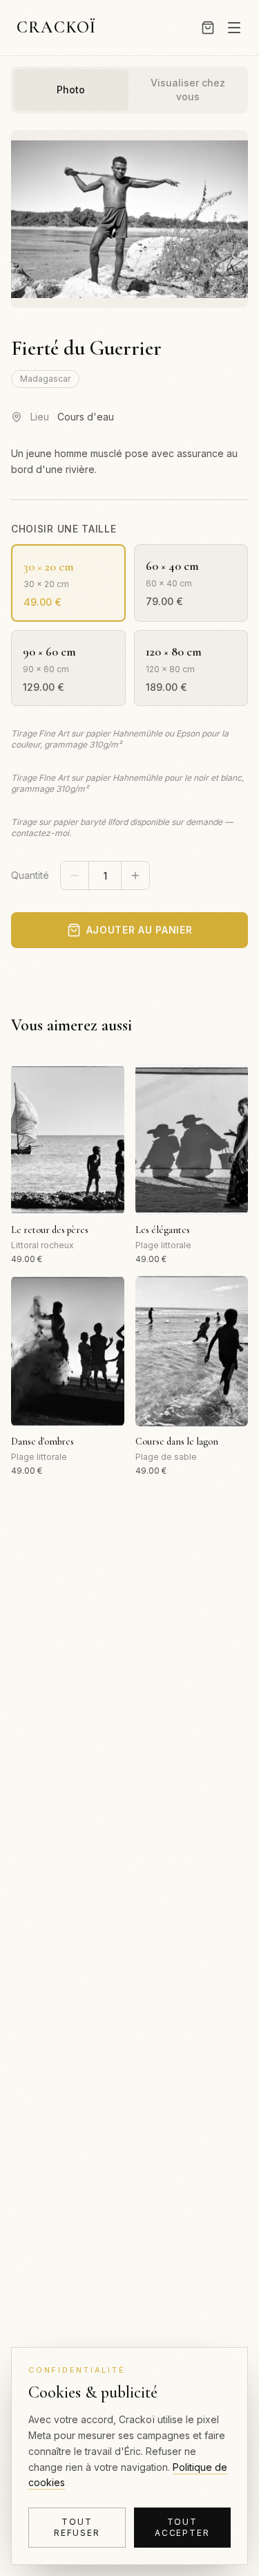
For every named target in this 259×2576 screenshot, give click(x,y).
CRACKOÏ (56, 27)
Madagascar (45, 379)
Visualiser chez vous (188, 90)
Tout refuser (77, 2527)
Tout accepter (182, 2527)
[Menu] (234, 28)
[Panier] (208, 28)
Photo (71, 90)
